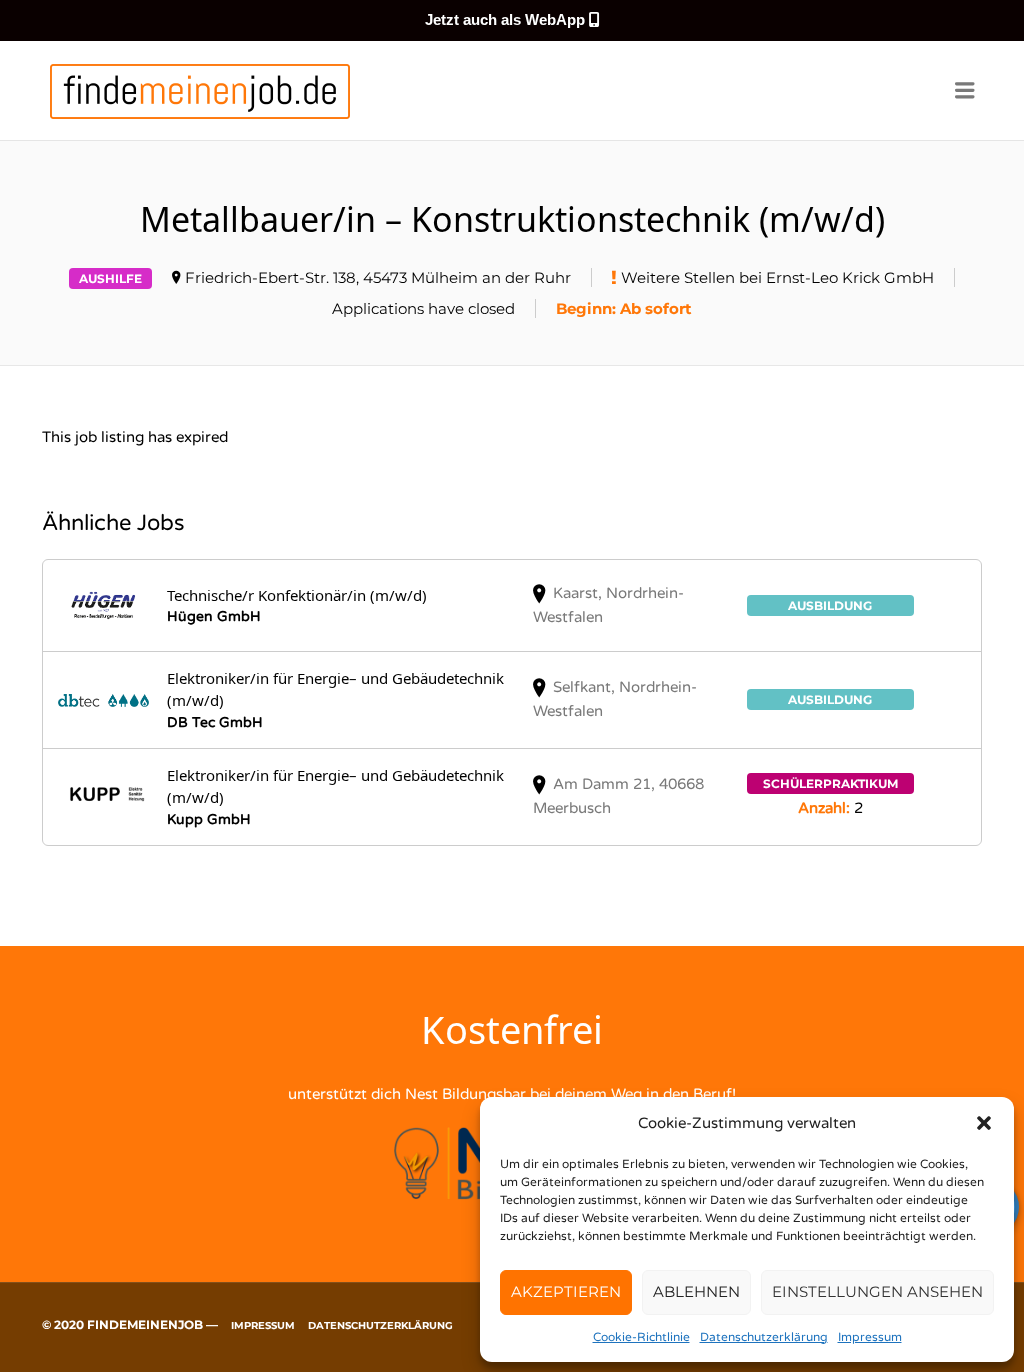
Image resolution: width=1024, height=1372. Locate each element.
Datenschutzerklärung (764, 1337)
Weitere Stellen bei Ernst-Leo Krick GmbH (777, 277)
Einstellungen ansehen (877, 1291)
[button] (984, 1123)
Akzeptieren (566, 1291)
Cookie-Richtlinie (641, 1337)
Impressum (870, 1337)
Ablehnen (696, 1291)
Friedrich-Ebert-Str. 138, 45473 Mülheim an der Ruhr (378, 277)
